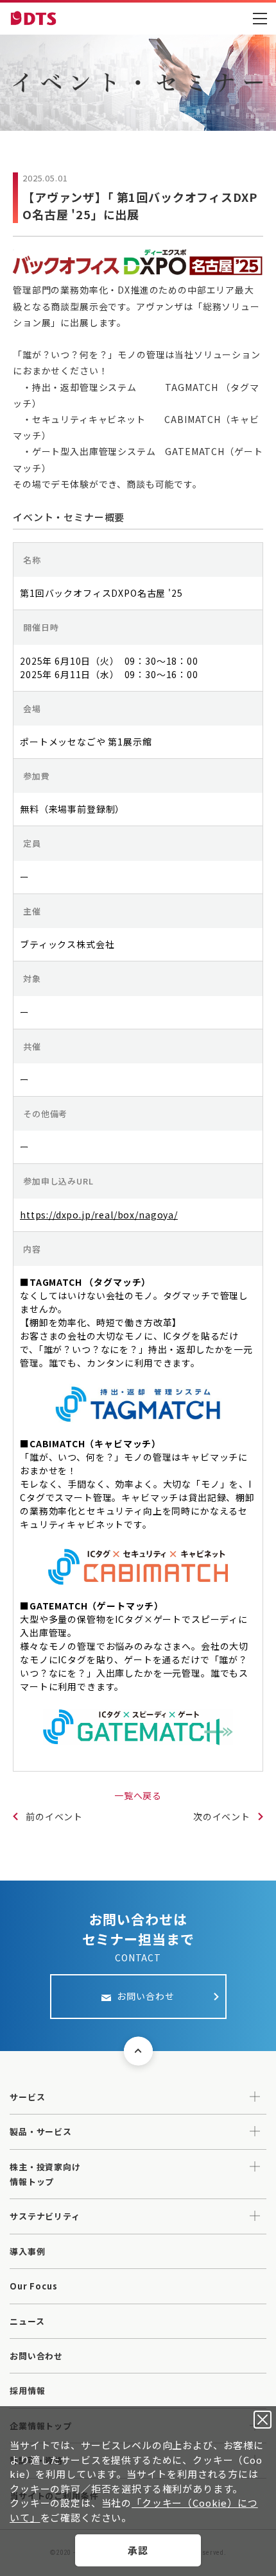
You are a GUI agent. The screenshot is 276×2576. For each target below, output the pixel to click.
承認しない (263, 2420)
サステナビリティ (45, 2216)
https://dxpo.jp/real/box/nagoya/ (99, 1215)
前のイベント (54, 1816)
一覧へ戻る (138, 1795)
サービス (27, 2097)
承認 (138, 2550)
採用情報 (27, 2390)
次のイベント (222, 1816)
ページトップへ (138, 2051)
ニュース (27, 2321)
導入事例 (27, 2251)
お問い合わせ (36, 2356)
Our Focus (34, 2286)
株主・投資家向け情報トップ (45, 2174)
